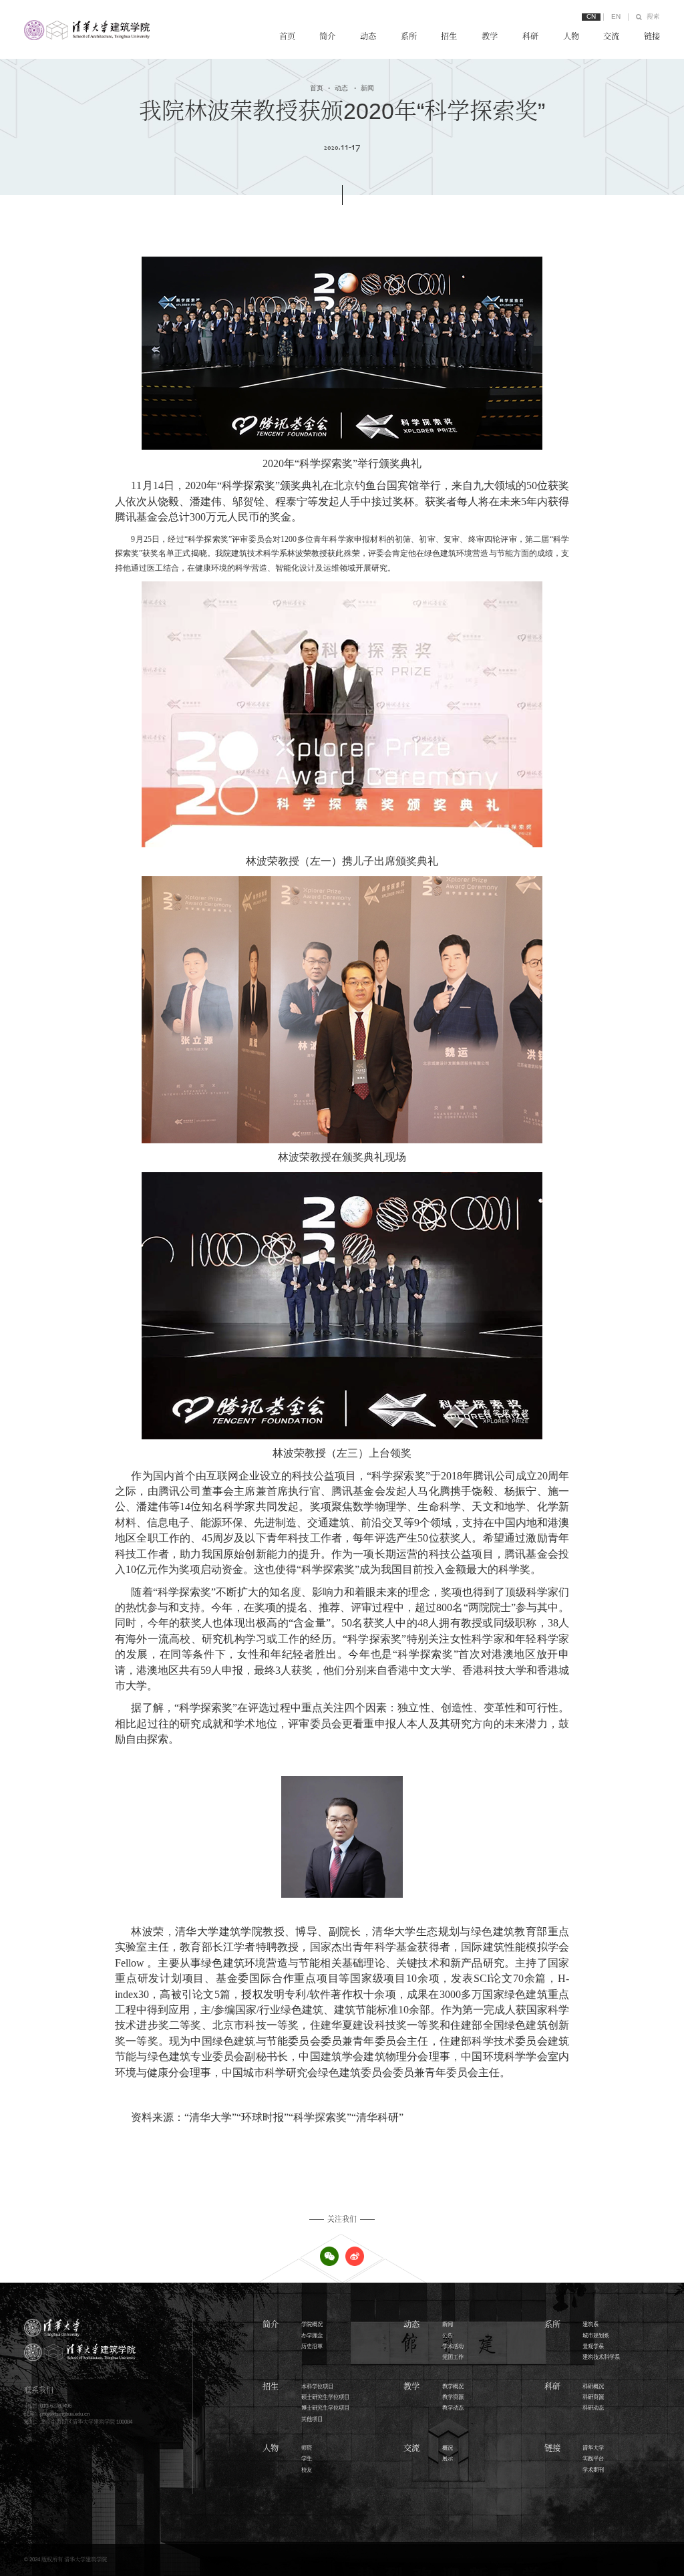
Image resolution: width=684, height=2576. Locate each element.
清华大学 (593, 2448)
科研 (530, 37)
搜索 (653, 17)
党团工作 (453, 2357)
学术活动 (453, 2346)
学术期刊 (593, 2470)
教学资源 (453, 2397)
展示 (448, 2459)
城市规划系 (596, 2336)
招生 (449, 37)
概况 (448, 2448)
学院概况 (312, 2324)
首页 (287, 37)
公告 (448, 2336)
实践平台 (593, 2459)
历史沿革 (312, 2346)
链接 (652, 37)
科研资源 (593, 2397)
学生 (307, 2459)
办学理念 (312, 2336)
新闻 (364, 88)
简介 (327, 37)
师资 (307, 2448)
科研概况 (593, 2387)
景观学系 (593, 2346)
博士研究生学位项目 (325, 2408)
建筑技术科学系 (601, 2357)
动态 (368, 37)
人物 (571, 37)
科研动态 (593, 2408)
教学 (490, 37)
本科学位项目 (317, 2387)
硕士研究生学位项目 (325, 2397)
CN (591, 17)
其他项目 (312, 2419)
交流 (611, 37)
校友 (307, 2470)
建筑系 (590, 2324)
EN (616, 17)
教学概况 (453, 2387)
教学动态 (453, 2408)
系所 (409, 37)
